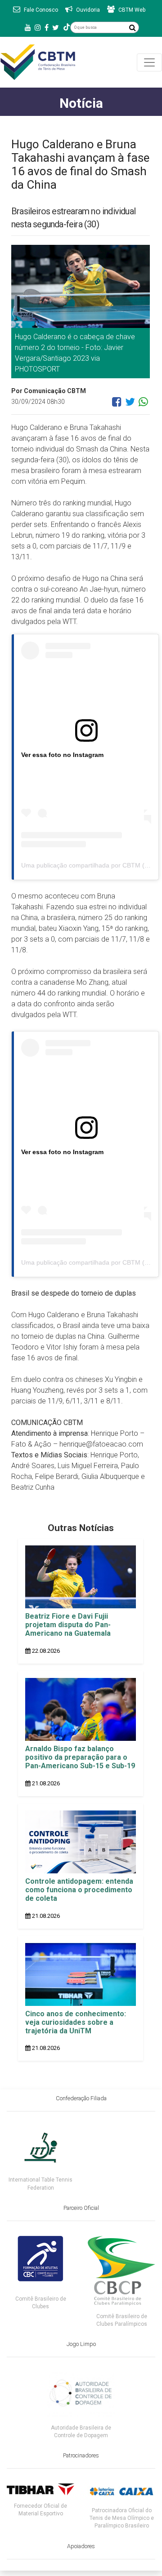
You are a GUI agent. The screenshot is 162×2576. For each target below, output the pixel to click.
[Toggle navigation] (149, 62)
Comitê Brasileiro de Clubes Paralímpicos (122, 2320)
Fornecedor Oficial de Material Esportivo (40, 2510)
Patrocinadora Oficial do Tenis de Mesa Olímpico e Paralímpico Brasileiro (122, 2518)
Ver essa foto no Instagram (62, 755)
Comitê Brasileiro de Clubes (41, 2303)
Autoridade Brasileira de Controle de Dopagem (81, 2432)
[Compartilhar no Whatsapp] (143, 405)
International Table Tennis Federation (40, 2184)
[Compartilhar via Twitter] (130, 405)
